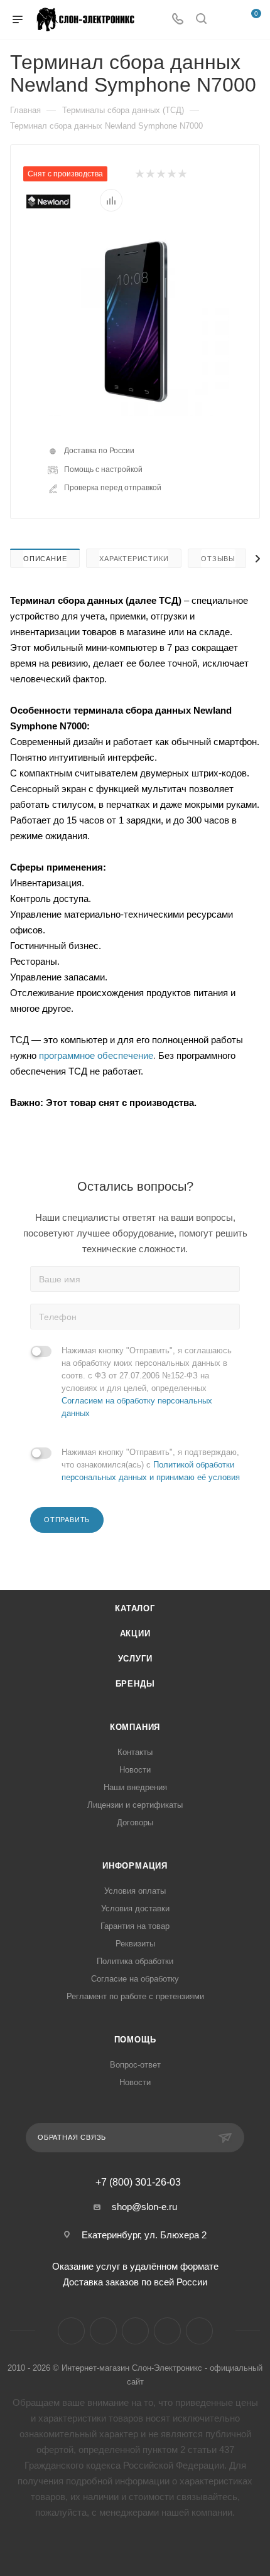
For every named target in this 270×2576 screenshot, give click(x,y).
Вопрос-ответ (135, 2065)
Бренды (135, 1684)
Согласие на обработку (135, 1979)
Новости (135, 1770)
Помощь (135, 2040)
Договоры (135, 1822)
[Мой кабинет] (225, 20)
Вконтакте (71, 2331)
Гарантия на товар (135, 1926)
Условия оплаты (135, 1891)
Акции (135, 1634)
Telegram (103, 2331)
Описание (45, 559)
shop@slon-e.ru (144, 2207)
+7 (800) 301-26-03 (138, 2182)
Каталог (135, 1608)
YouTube (135, 2331)
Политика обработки (135, 1961)
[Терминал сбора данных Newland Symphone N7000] (135, 321)
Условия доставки (135, 1908)
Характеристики (134, 559)
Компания (135, 1727)
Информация (135, 1866)
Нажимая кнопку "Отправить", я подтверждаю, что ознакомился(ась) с (151, 1465)
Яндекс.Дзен (167, 2331)
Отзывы (218, 559)
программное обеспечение (96, 1055)
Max (199, 2331)
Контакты (135, 1752)
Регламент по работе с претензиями (135, 1996)
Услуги (135, 1659)
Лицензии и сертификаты (135, 1805)
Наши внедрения (135, 1787)
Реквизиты (135, 1944)
